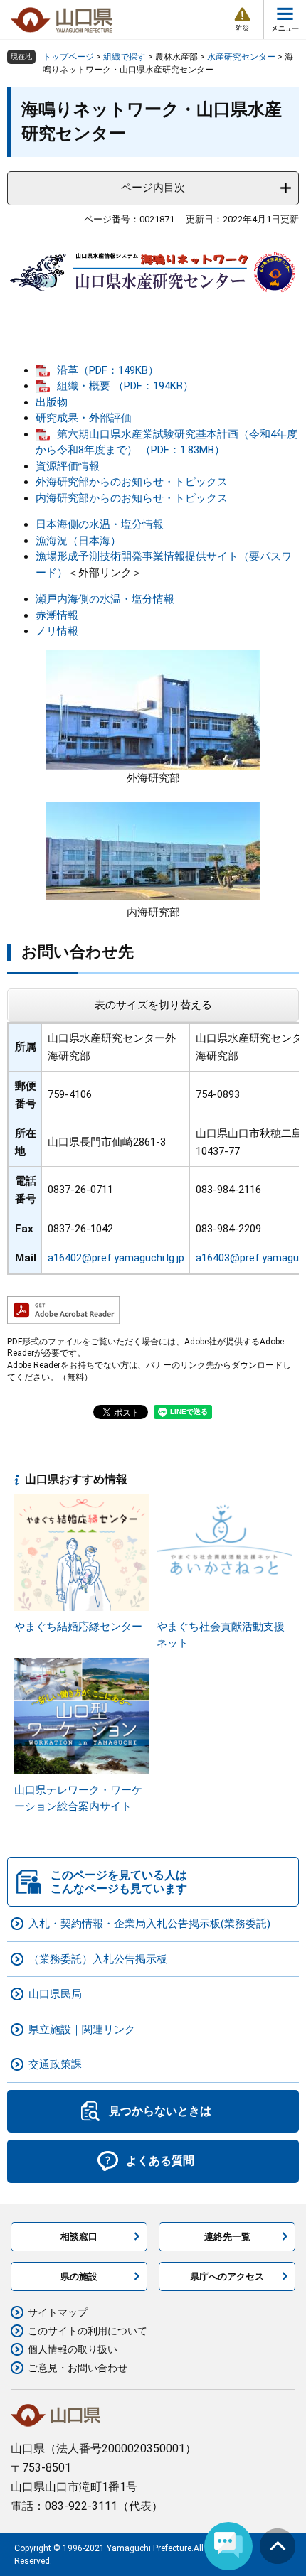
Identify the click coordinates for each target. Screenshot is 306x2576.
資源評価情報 (68, 466)
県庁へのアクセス (227, 2276)
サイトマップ (58, 2312)
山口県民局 (55, 1994)
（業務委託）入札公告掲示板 (98, 1959)
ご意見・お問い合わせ (78, 2368)
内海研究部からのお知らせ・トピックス (132, 498)
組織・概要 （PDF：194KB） (125, 386)
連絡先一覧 (227, 2237)
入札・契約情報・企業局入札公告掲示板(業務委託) (149, 1924)
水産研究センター (241, 57)
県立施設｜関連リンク (82, 2030)
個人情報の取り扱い (73, 2349)
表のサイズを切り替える (153, 1005)
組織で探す (125, 57)
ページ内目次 (153, 188)
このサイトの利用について (88, 2331)
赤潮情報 (57, 615)
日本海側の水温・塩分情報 (100, 524)
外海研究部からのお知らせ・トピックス (132, 482)
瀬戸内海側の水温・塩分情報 (105, 599)
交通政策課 (55, 2064)
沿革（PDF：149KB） (108, 370)
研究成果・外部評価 (84, 418)
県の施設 (79, 2276)
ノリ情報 (57, 631)
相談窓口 (79, 2237)
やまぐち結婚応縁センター (78, 1627)
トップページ (68, 57)
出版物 (52, 402)
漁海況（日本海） (78, 541)
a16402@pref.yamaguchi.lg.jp (116, 1258)
